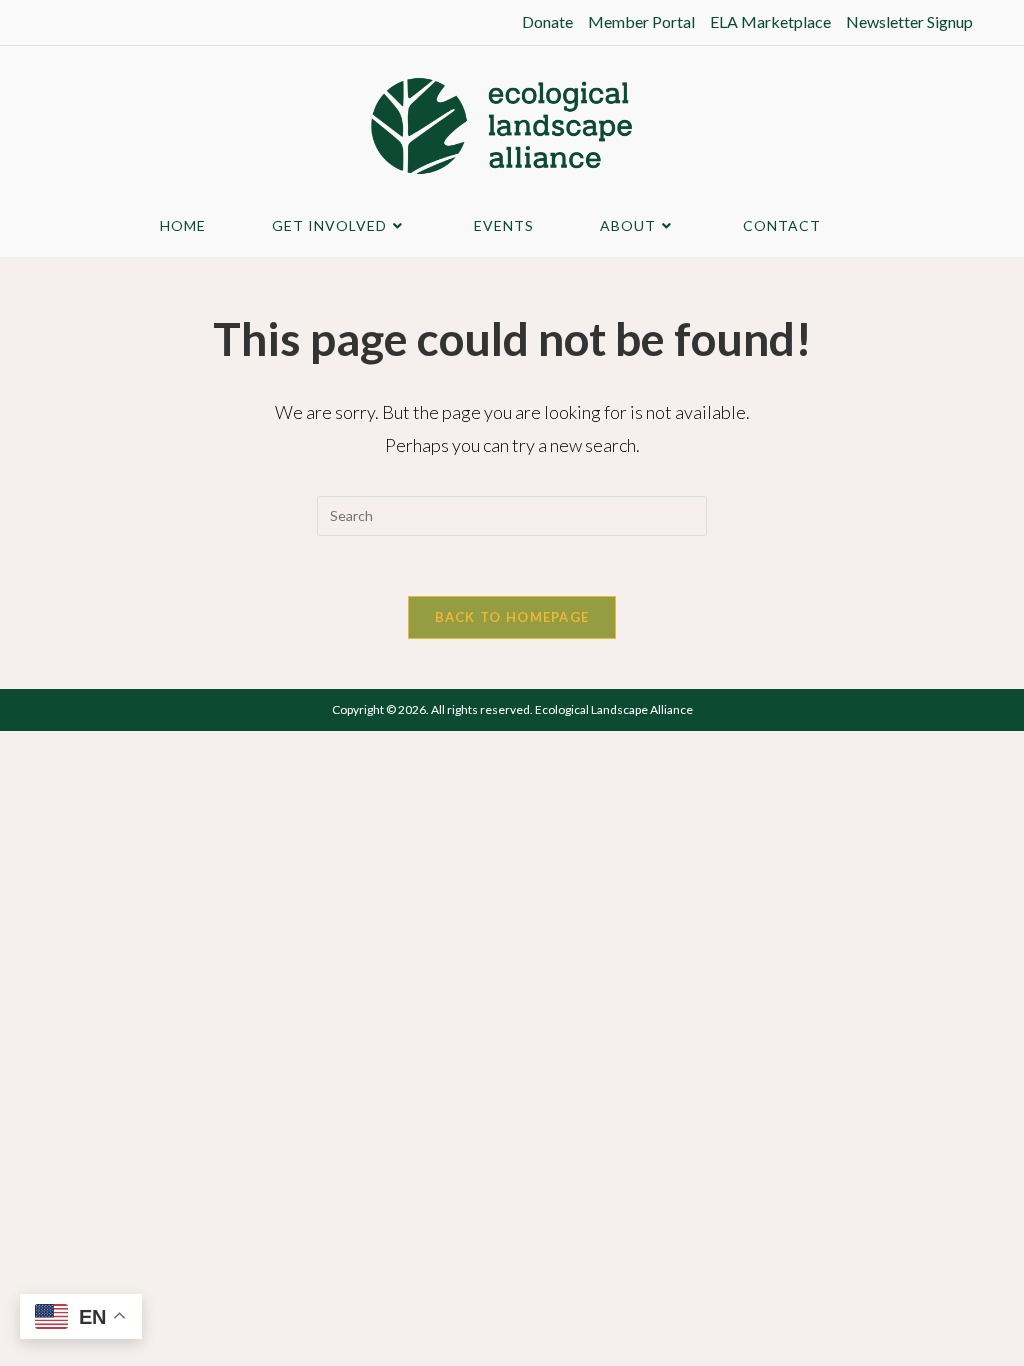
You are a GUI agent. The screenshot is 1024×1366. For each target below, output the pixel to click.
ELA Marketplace (770, 21)
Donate (547, 21)
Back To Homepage (512, 617)
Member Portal (641, 21)
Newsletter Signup (909, 21)
